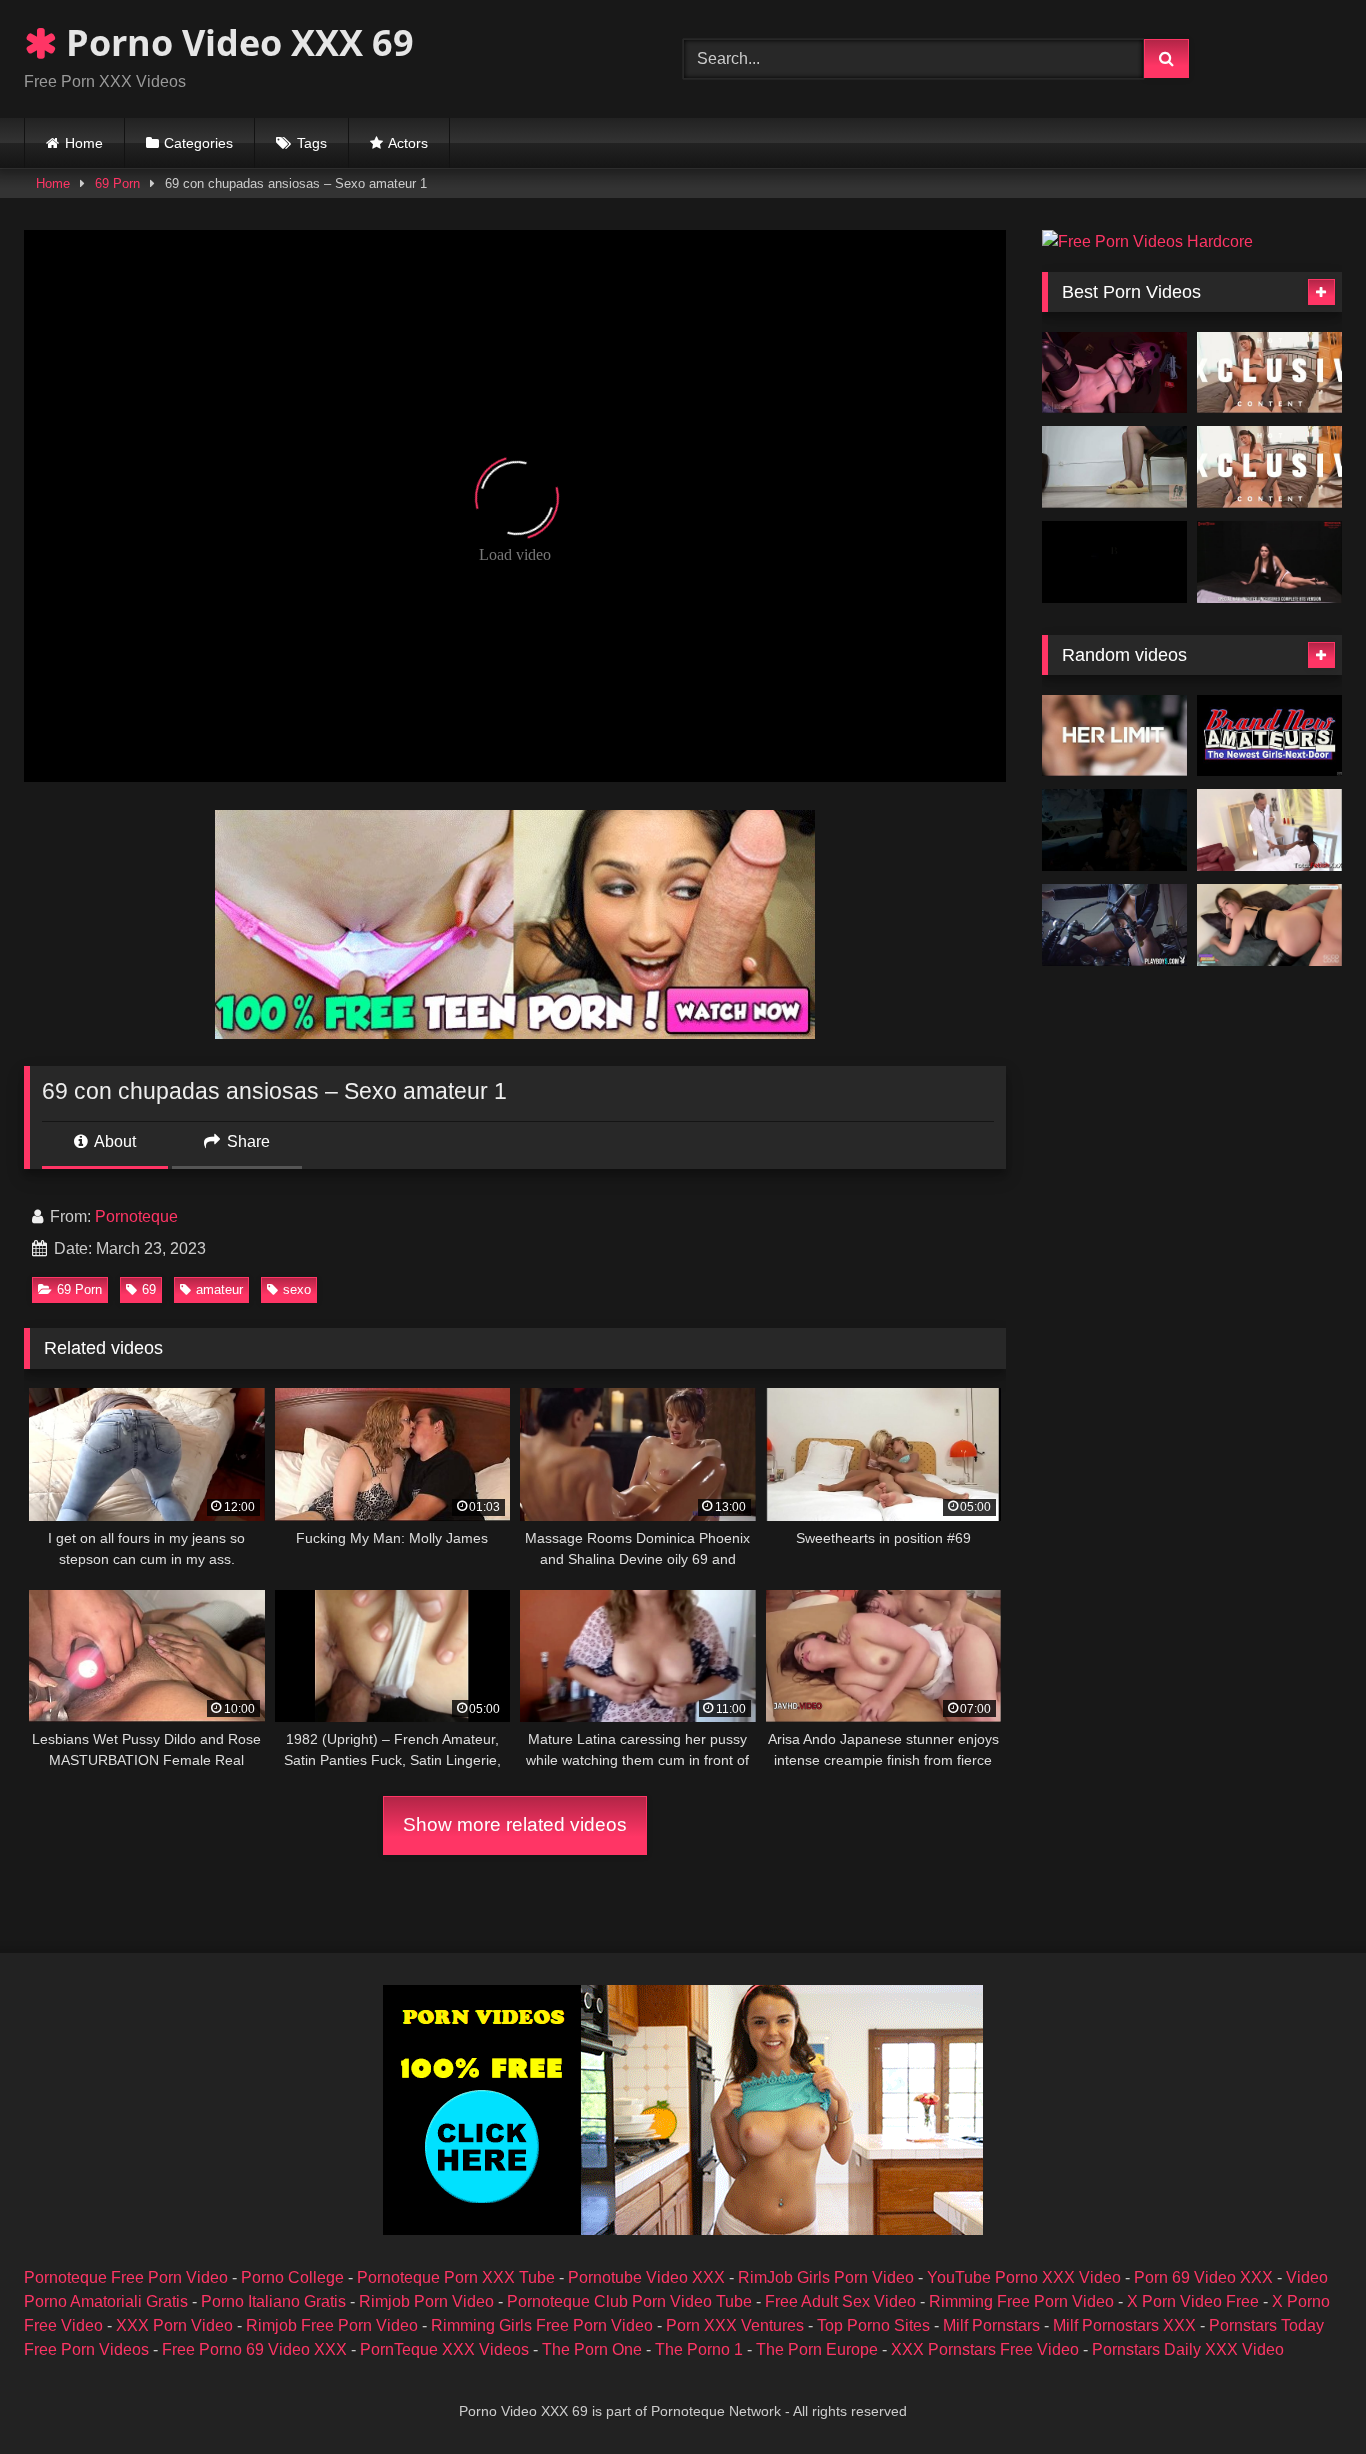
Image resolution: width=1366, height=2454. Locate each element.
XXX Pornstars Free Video (985, 2349)
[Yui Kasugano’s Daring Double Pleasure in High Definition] (1269, 467)
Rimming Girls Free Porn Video (542, 2325)
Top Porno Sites (873, 2325)
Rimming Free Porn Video (1021, 2301)
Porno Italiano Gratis (273, 2301)
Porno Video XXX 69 (235, 42)
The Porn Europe (817, 2349)
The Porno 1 (699, 2349)
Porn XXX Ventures (735, 2325)
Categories (198, 143)
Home (84, 143)
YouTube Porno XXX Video (1024, 2277)
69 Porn (117, 183)
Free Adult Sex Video (840, 2301)
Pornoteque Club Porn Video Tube (629, 2301)
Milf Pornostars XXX (1124, 2325)
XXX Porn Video (174, 2325)
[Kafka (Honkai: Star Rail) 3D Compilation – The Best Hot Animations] (1114, 373)
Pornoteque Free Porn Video (126, 2277)
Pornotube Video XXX (646, 2277)
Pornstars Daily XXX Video (1188, 2349)
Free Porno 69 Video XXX (254, 2349)
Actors (408, 143)
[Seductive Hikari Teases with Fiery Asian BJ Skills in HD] (1269, 373)
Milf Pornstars (991, 2325)
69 (149, 1289)
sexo (297, 1289)
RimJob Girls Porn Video (826, 2277)
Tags (312, 143)
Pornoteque (136, 1216)
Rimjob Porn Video (426, 2301)
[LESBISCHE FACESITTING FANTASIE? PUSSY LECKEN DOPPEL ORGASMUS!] (1114, 830)
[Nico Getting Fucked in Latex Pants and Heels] (1269, 925)
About (113, 1141)
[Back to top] (1304, 2394)
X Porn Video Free (1193, 2301)
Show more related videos (515, 1824)
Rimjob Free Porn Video (332, 2325)
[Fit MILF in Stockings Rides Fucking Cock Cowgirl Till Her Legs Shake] (1114, 736)
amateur (219, 1289)
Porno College (292, 2277)
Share (246, 1141)
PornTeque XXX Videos (444, 2349)
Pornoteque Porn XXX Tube (456, 2277)
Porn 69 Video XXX (1203, 2277)
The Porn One (592, 2349)
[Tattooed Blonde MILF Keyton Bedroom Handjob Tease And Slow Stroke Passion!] (1269, 736)
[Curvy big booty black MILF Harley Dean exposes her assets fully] (1114, 925)
